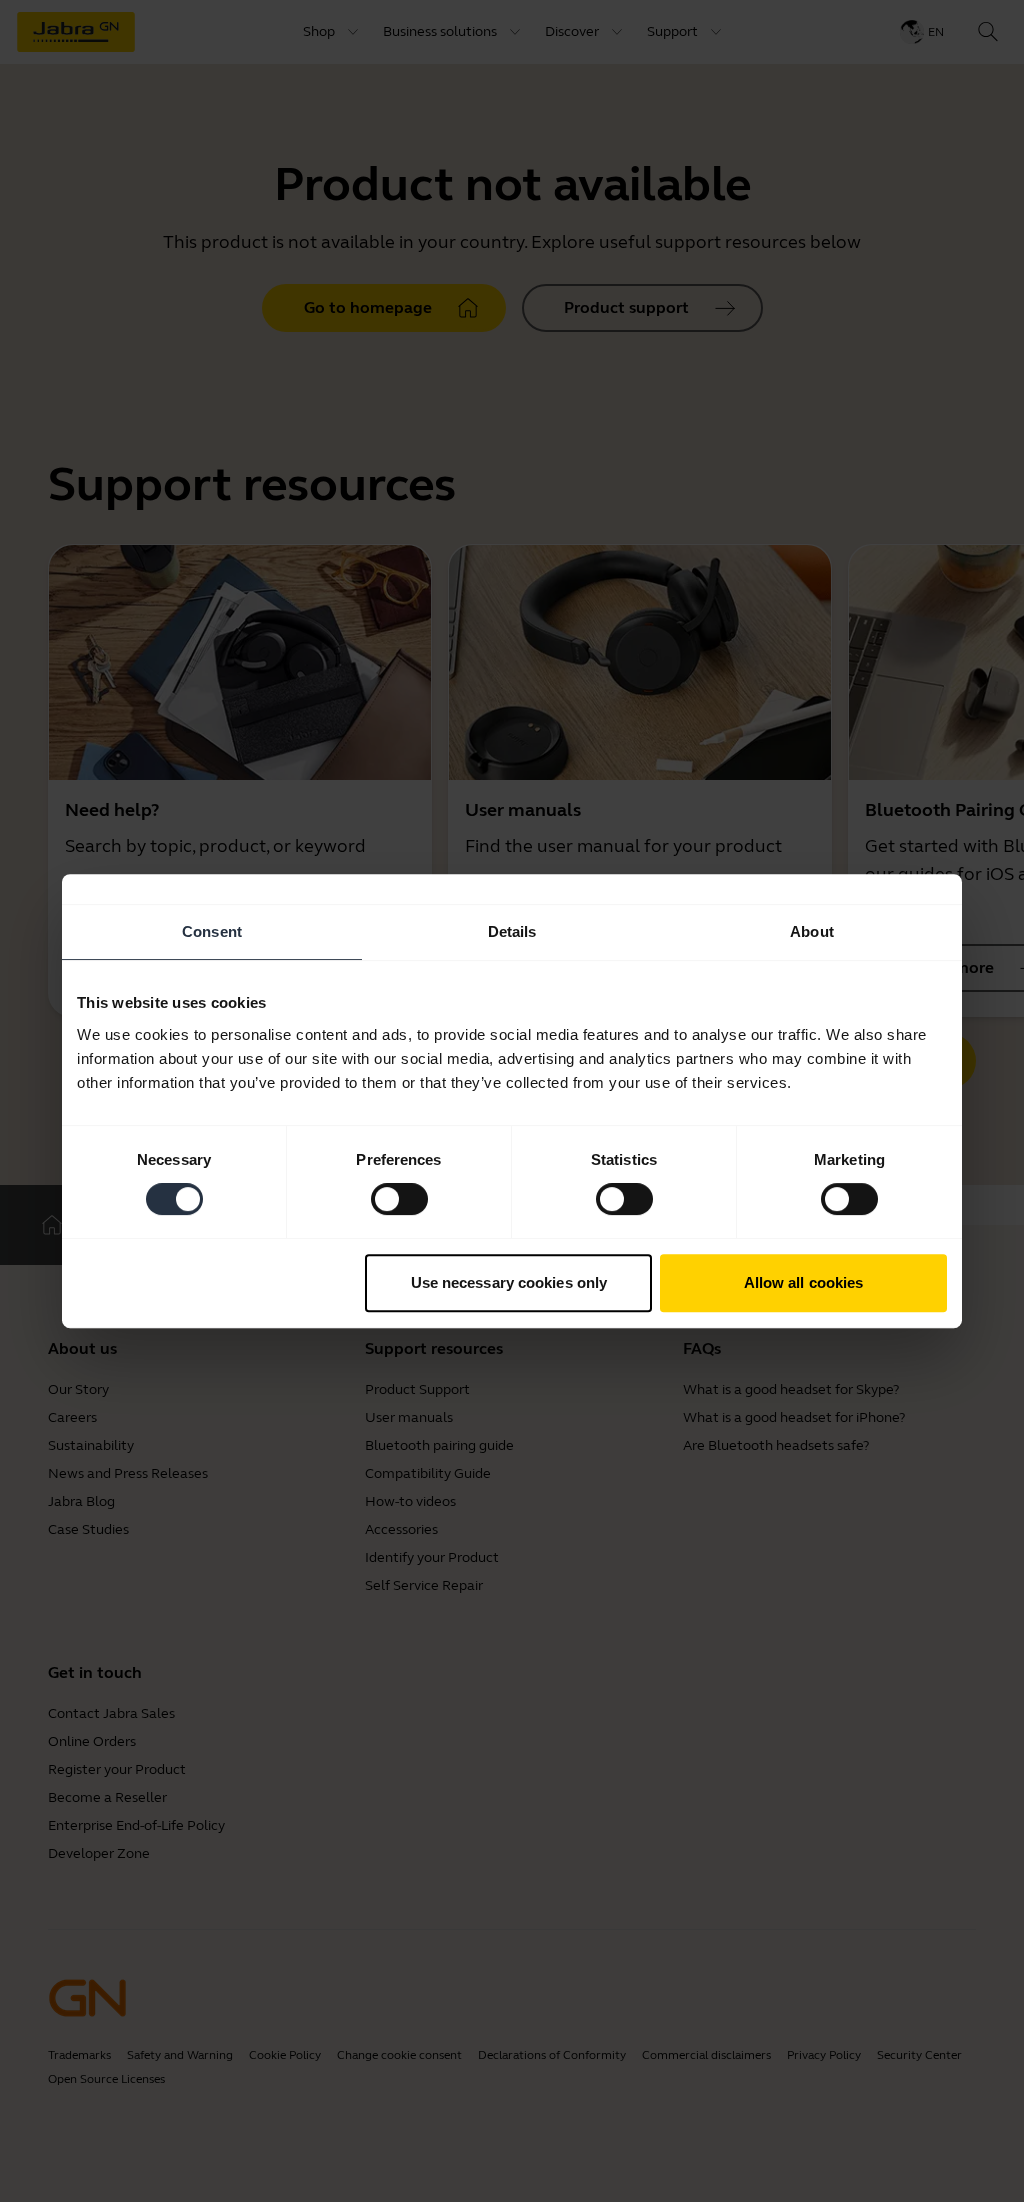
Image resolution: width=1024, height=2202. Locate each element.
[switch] (399, 1199)
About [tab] (812, 931)
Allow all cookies (804, 1282)
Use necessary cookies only (509, 1282)
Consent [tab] (212, 931)
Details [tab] (512, 931)
